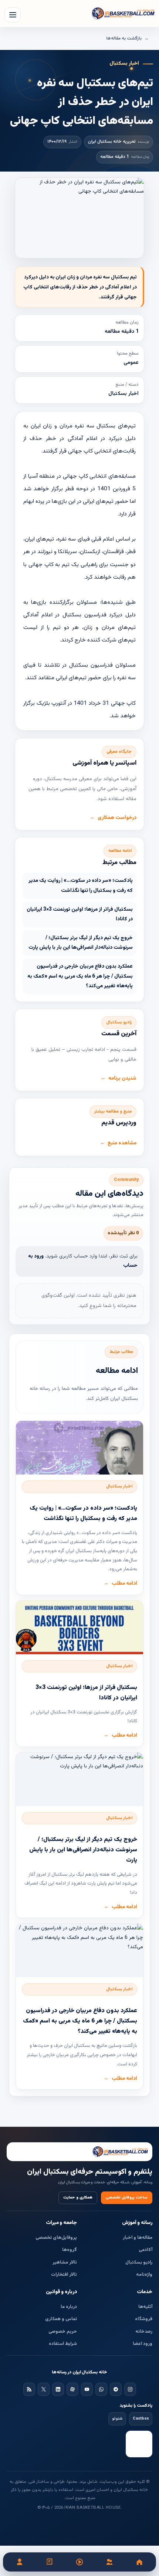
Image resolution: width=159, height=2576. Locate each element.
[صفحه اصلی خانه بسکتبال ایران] (79, 2152)
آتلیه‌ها (145, 2307)
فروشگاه (144, 2319)
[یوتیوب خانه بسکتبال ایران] (87, 2389)
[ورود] (20, 2562)
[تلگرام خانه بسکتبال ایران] (116, 2389)
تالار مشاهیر (65, 2262)
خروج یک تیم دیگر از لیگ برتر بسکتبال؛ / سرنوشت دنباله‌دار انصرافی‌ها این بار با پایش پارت (81, 943)
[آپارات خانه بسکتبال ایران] (72, 2389)
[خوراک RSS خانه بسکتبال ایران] (29, 2389)
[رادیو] (80, 2562)
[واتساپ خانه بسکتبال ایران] (101, 2389)
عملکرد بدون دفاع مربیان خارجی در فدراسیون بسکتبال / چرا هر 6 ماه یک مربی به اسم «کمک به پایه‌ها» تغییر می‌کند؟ (80, 976)
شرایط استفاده (63, 2344)
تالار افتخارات (64, 2275)
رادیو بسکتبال (139, 2262)
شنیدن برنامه (122, 1079)
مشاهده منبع (122, 1143)
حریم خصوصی (63, 2332)
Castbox (141, 2419)
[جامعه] (109, 2562)
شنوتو (117, 2419)
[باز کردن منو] (13, 15)
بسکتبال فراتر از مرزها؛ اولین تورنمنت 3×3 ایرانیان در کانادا (80, 915)
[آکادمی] (50, 2562)
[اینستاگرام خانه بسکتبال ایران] (130, 2389)
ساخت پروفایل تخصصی (127, 2198)
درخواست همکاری (117, 818)
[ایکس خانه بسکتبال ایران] (44, 2389)
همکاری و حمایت (78, 2198)
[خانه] (139, 2562)
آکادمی (146, 2250)
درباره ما (69, 2307)
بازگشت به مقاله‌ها (124, 38)
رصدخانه (144, 2332)
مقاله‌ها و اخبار (138, 2238)
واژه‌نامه (144, 2275)
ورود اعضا (143, 2344)
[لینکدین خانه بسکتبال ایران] (58, 2389)
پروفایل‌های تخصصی (56, 2238)
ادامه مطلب (124, 1584)
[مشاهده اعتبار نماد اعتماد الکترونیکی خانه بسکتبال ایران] (139, 2444)
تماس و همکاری (61, 2319)
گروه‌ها (70, 2250)
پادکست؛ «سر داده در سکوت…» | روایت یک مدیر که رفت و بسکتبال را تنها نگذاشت (81, 886)
